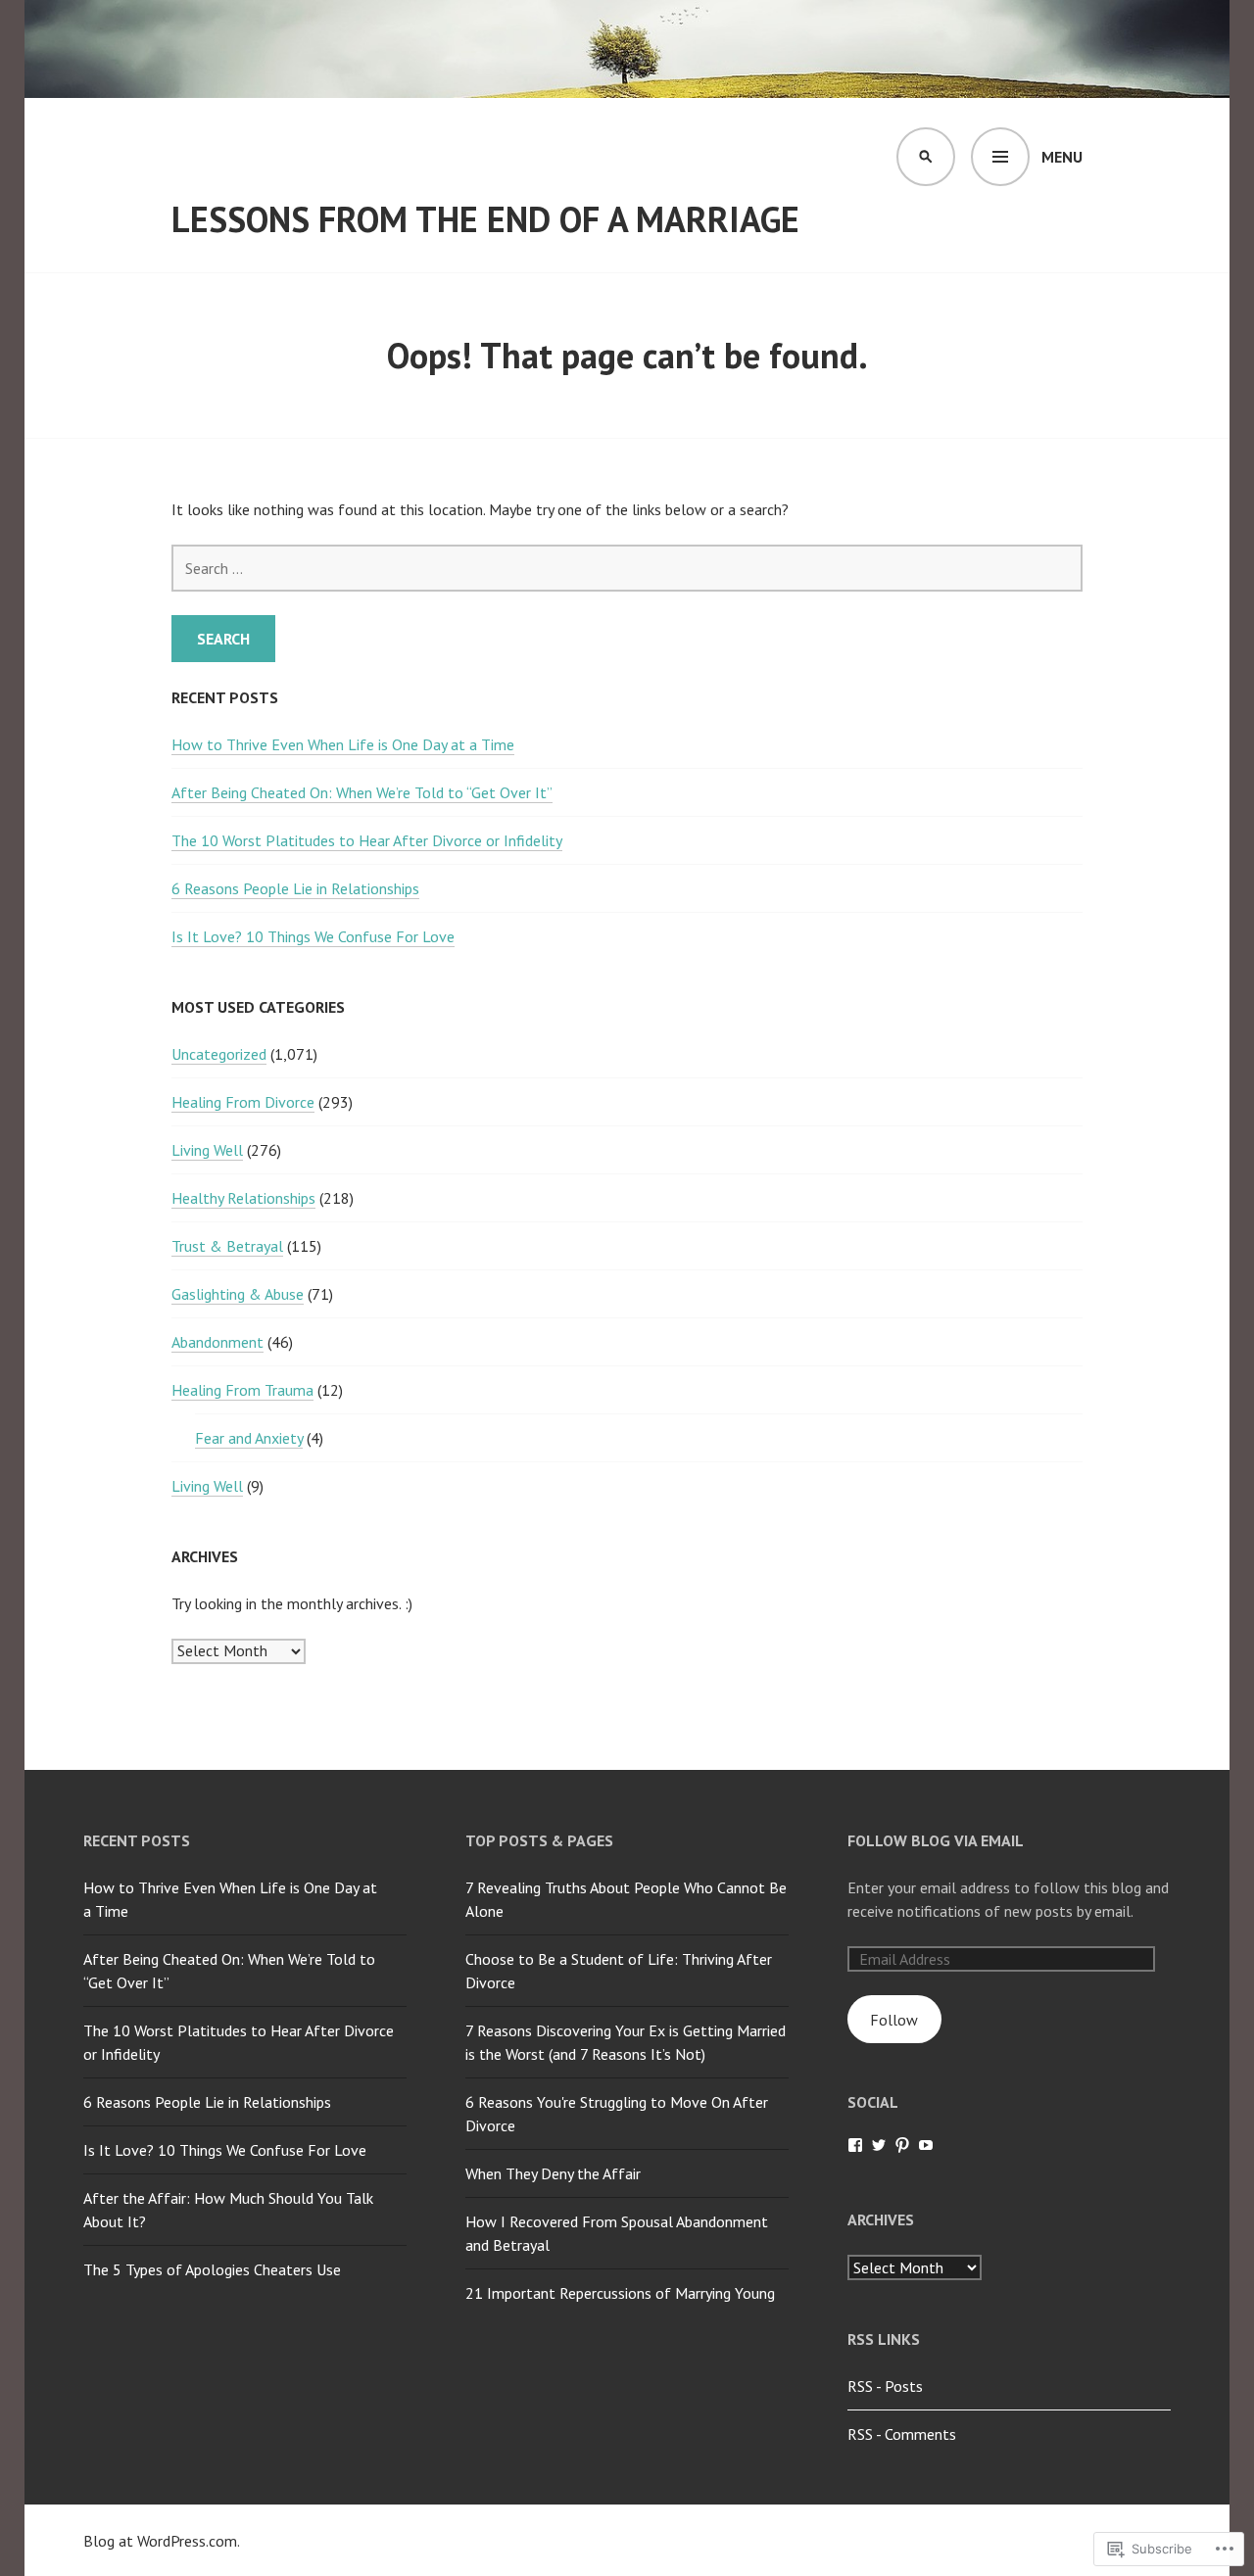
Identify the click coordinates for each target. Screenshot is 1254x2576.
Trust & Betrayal (227, 1246)
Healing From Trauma (242, 1390)
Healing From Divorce (243, 1102)
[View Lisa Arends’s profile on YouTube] (926, 2145)
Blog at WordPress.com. (162, 2541)
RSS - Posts (885, 2386)
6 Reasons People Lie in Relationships (295, 888)
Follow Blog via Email (936, 1840)
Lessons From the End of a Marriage (485, 219)
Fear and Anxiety (249, 1438)
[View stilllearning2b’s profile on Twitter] (879, 2145)
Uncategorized (219, 1054)
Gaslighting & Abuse (238, 1294)
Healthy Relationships (243, 1198)
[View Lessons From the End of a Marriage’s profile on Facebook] (855, 2145)
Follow (894, 2020)
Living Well (207, 1150)
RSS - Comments (902, 2434)
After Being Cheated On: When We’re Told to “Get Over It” (362, 792)
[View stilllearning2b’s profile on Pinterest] (902, 2145)
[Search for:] (627, 568)
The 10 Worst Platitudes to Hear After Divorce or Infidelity (367, 840)
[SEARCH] (926, 157)
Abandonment (217, 1342)
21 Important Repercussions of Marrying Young (620, 2293)
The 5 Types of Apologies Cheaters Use (212, 2269)
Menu (1062, 157)
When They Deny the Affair (553, 2173)
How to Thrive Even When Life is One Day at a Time (343, 744)
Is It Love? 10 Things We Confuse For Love (313, 936)
